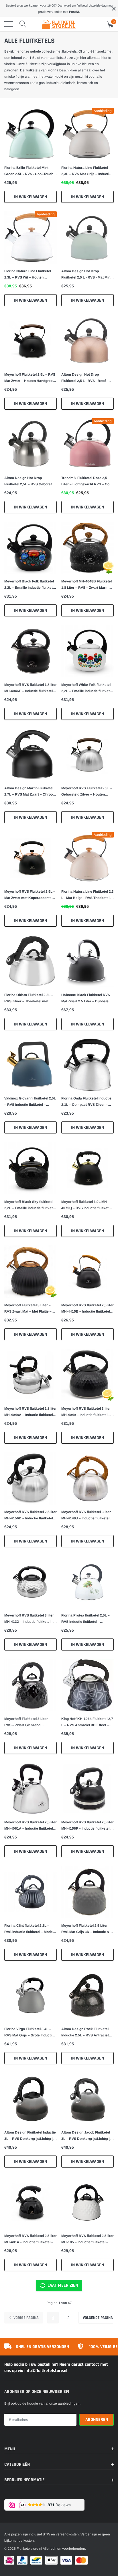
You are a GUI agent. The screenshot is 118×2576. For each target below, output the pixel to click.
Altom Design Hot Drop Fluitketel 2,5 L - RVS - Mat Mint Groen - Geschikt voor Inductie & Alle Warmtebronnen (86, 275)
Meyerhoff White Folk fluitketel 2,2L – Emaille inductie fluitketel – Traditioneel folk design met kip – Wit (87, 688)
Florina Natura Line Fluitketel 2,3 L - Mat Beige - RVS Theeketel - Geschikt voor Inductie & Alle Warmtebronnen (87, 895)
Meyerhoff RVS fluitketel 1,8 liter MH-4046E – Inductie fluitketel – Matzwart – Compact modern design (31, 688)
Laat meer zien (62, 2285)
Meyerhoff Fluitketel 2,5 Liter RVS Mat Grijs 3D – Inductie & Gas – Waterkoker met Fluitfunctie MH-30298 (85, 1929)
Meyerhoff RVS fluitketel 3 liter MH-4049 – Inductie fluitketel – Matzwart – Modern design (86, 1412)
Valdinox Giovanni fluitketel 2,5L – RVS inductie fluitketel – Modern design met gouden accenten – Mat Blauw (30, 1102)
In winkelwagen (31, 197)
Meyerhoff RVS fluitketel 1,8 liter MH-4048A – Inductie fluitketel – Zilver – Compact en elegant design (31, 1412)
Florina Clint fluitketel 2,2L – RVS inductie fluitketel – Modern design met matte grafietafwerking (30, 1929)
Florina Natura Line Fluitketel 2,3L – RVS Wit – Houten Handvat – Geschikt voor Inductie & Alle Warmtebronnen (30, 275)
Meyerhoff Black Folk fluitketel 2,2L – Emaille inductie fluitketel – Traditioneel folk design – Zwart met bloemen (30, 585)
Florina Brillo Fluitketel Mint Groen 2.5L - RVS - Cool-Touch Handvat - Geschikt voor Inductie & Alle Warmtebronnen (30, 171)
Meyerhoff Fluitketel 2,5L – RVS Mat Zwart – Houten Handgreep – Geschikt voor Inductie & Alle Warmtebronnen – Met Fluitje (30, 378)
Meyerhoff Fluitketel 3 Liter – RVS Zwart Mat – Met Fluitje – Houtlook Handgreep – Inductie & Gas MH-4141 (29, 1309)
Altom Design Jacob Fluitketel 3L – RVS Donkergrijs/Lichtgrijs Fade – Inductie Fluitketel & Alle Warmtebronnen (87, 2136)
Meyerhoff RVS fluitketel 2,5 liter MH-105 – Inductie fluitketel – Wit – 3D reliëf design (87, 2240)
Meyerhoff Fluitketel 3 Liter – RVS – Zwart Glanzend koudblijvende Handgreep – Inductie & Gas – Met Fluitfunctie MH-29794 (31, 1722)
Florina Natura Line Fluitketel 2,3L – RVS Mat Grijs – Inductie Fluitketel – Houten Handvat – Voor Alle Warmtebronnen (86, 171)
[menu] (9, 24)
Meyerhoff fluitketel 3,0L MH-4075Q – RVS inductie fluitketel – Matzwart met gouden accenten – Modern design (86, 1205)
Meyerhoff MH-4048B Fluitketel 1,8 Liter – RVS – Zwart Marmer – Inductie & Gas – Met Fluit (87, 585)
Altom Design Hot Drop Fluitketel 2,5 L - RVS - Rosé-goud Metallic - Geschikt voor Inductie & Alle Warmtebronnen (87, 378)
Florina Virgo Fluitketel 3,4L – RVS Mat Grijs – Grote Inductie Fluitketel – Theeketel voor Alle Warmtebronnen (29, 2033)
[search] (23, 24)
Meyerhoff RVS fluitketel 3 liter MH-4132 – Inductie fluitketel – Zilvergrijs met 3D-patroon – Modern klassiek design (29, 1619)
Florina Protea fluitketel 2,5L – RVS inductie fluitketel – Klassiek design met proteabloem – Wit (85, 1619)
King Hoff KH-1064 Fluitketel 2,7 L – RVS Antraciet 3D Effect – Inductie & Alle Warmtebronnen (87, 1722)
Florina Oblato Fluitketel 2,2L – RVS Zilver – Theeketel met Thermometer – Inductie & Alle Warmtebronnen (29, 999)
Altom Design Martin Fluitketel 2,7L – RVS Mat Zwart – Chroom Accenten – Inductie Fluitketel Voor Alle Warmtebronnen (30, 792)
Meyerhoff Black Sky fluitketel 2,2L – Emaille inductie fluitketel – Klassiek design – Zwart (30, 1205)
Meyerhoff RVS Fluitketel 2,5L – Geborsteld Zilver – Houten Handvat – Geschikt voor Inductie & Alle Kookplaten (87, 792)
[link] (31, 134)
